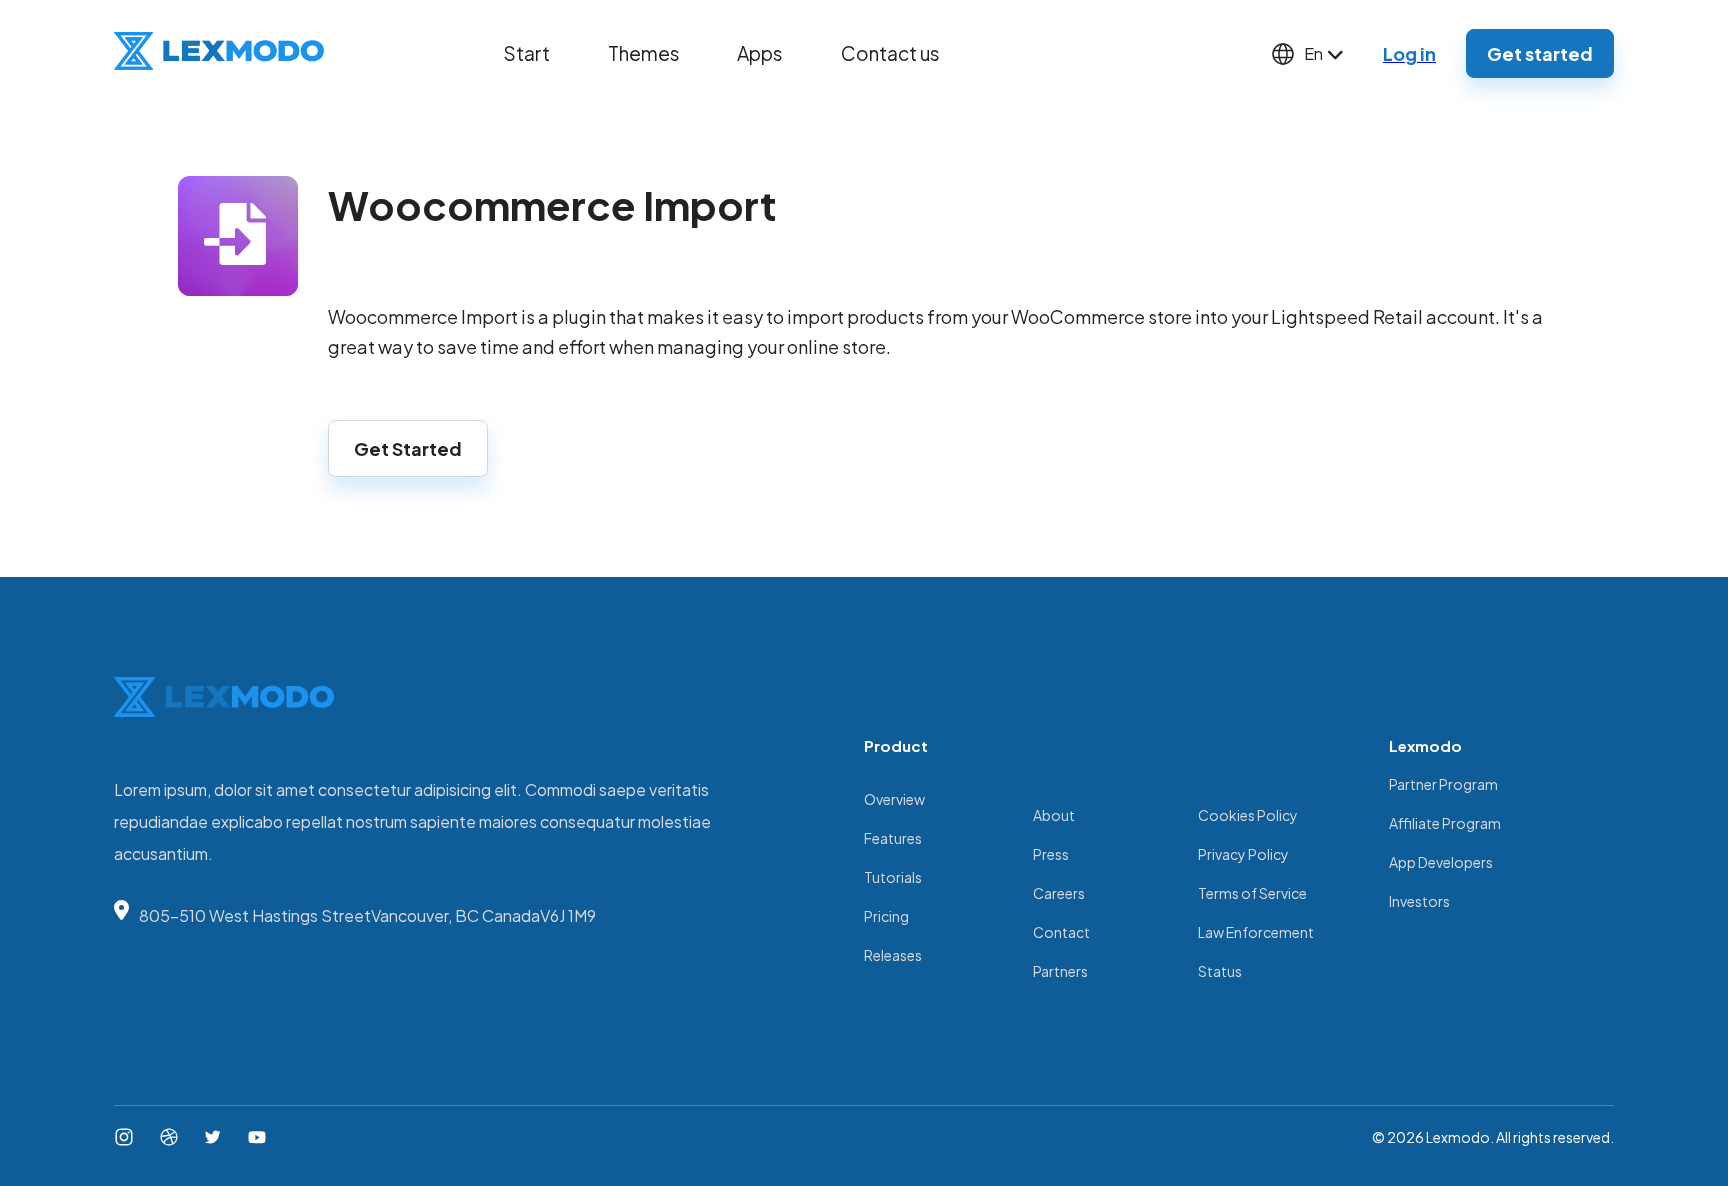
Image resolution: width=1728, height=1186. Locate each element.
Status (1220, 971)
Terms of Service (1252, 893)
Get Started (408, 448)
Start (526, 53)
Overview (894, 799)
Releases (893, 955)
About (1054, 815)
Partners (1060, 971)
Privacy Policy (1243, 854)
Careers (1059, 893)
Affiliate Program (1445, 823)
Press (1051, 854)
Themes (644, 53)
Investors (1419, 901)
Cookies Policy (1248, 815)
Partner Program (1443, 784)
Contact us (890, 53)
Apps (760, 53)
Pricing (886, 916)
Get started (1540, 53)
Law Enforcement (1256, 932)
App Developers (1441, 862)
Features (893, 838)
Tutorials (893, 877)
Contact (1061, 932)
